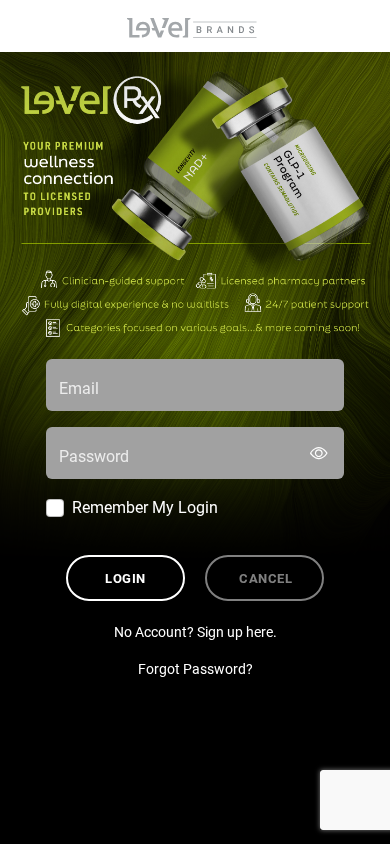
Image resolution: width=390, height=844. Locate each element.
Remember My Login (145, 506)
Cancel (265, 577)
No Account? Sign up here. (195, 631)
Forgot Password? (195, 668)
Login (125, 577)
